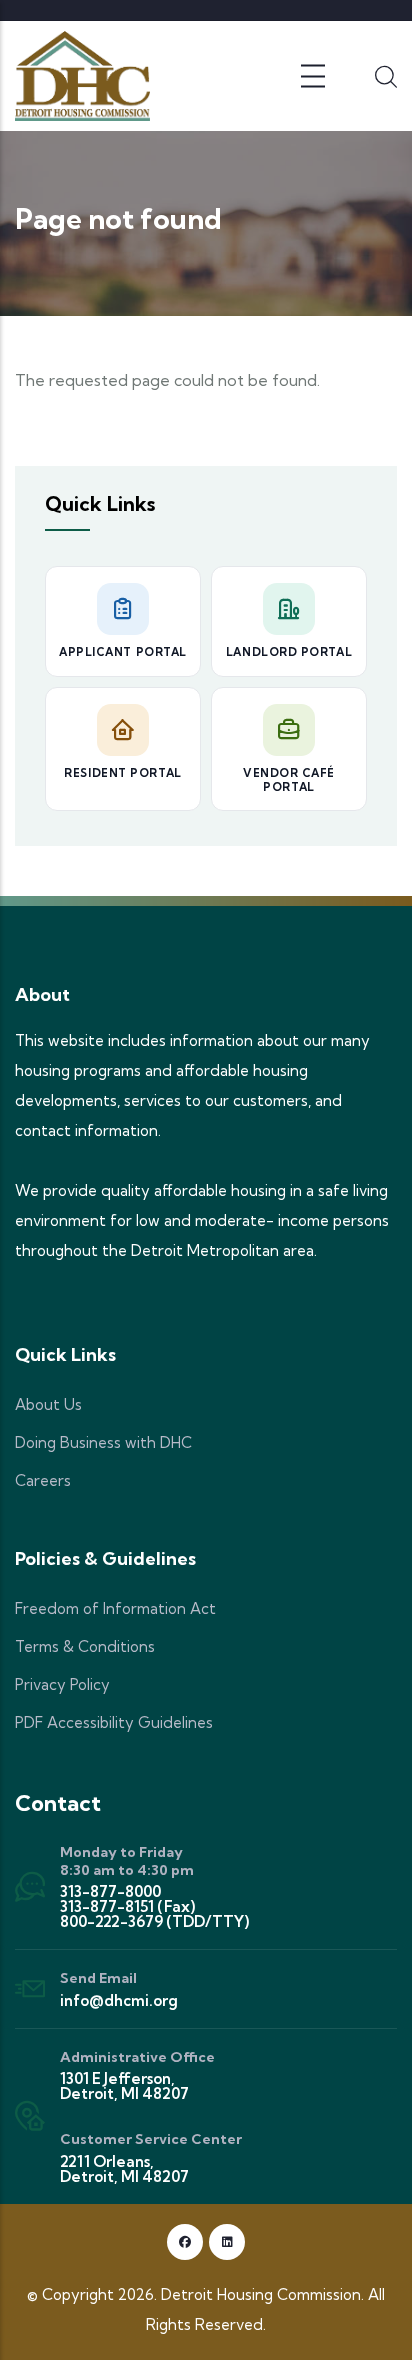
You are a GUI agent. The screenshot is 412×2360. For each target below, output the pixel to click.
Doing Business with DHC (103, 1442)
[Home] (82, 76)
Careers (43, 1480)
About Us (48, 1404)
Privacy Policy (62, 1684)
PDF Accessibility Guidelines (114, 1722)
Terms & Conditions (85, 1646)
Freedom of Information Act (115, 1608)
